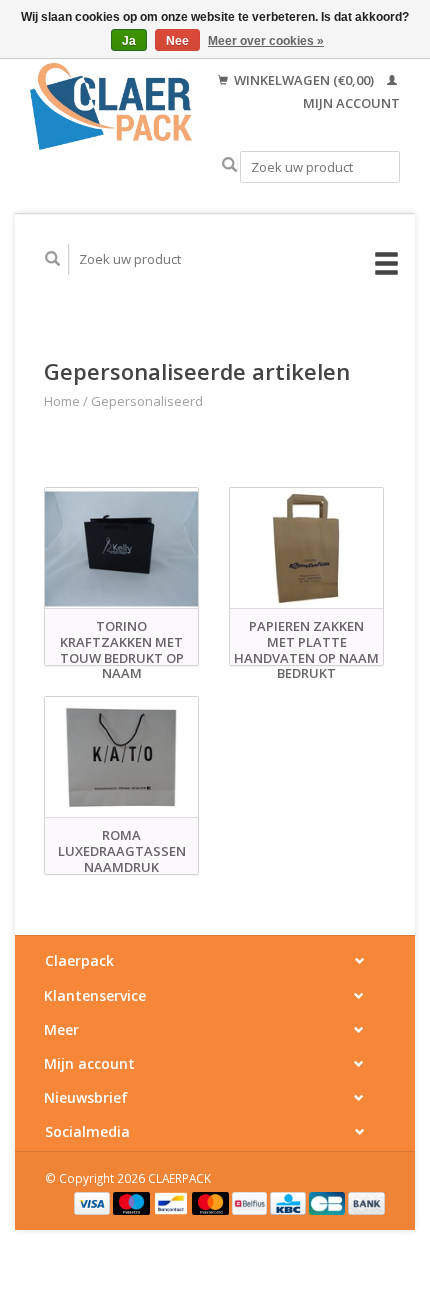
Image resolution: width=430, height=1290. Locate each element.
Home (62, 401)
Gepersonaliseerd (147, 401)
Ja (129, 41)
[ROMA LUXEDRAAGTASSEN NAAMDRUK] (121, 757)
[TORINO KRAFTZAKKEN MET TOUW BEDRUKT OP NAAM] (121, 548)
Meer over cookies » (266, 41)
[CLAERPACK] (111, 106)
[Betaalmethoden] (94, 1202)
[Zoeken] (229, 165)
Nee (177, 41)
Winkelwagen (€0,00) (304, 80)
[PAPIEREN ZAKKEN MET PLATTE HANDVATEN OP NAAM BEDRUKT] (306, 548)
